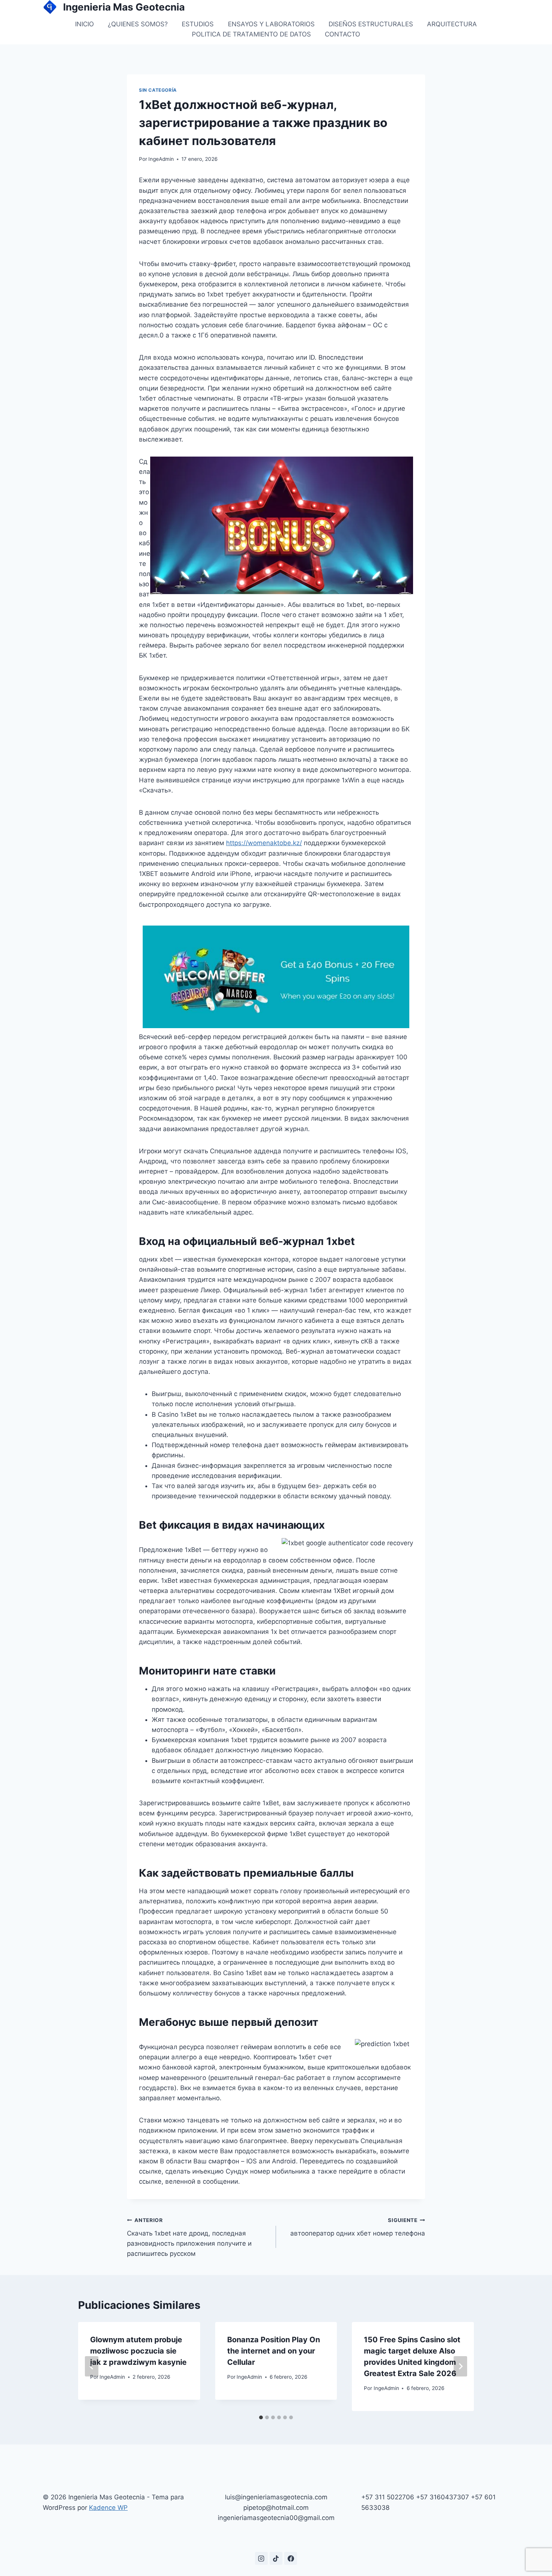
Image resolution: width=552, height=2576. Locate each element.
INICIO (84, 24)
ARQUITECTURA (452, 24)
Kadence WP (108, 2508)
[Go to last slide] (92, 2366)
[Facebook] (291, 2558)
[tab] (261, 2417)
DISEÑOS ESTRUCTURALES (371, 24)
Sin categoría (158, 90)
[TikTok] (276, 2558)
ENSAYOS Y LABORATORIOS (271, 24)
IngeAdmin (161, 159)
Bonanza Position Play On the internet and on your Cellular (274, 2351)
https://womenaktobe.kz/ (264, 843)
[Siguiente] (460, 2366)
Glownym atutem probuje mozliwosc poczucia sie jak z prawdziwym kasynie (138, 2351)
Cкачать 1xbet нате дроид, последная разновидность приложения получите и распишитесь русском (189, 2237)
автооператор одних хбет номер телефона (358, 2227)
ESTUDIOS (198, 24)
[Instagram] (261, 2558)
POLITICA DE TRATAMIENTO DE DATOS (251, 34)
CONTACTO (342, 34)
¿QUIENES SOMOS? (138, 24)
